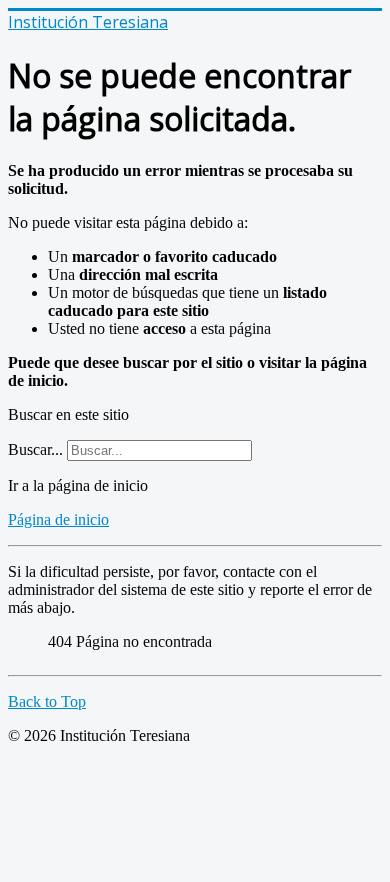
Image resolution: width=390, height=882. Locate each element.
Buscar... (35, 449)
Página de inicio (58, 519)
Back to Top (47, 701)
